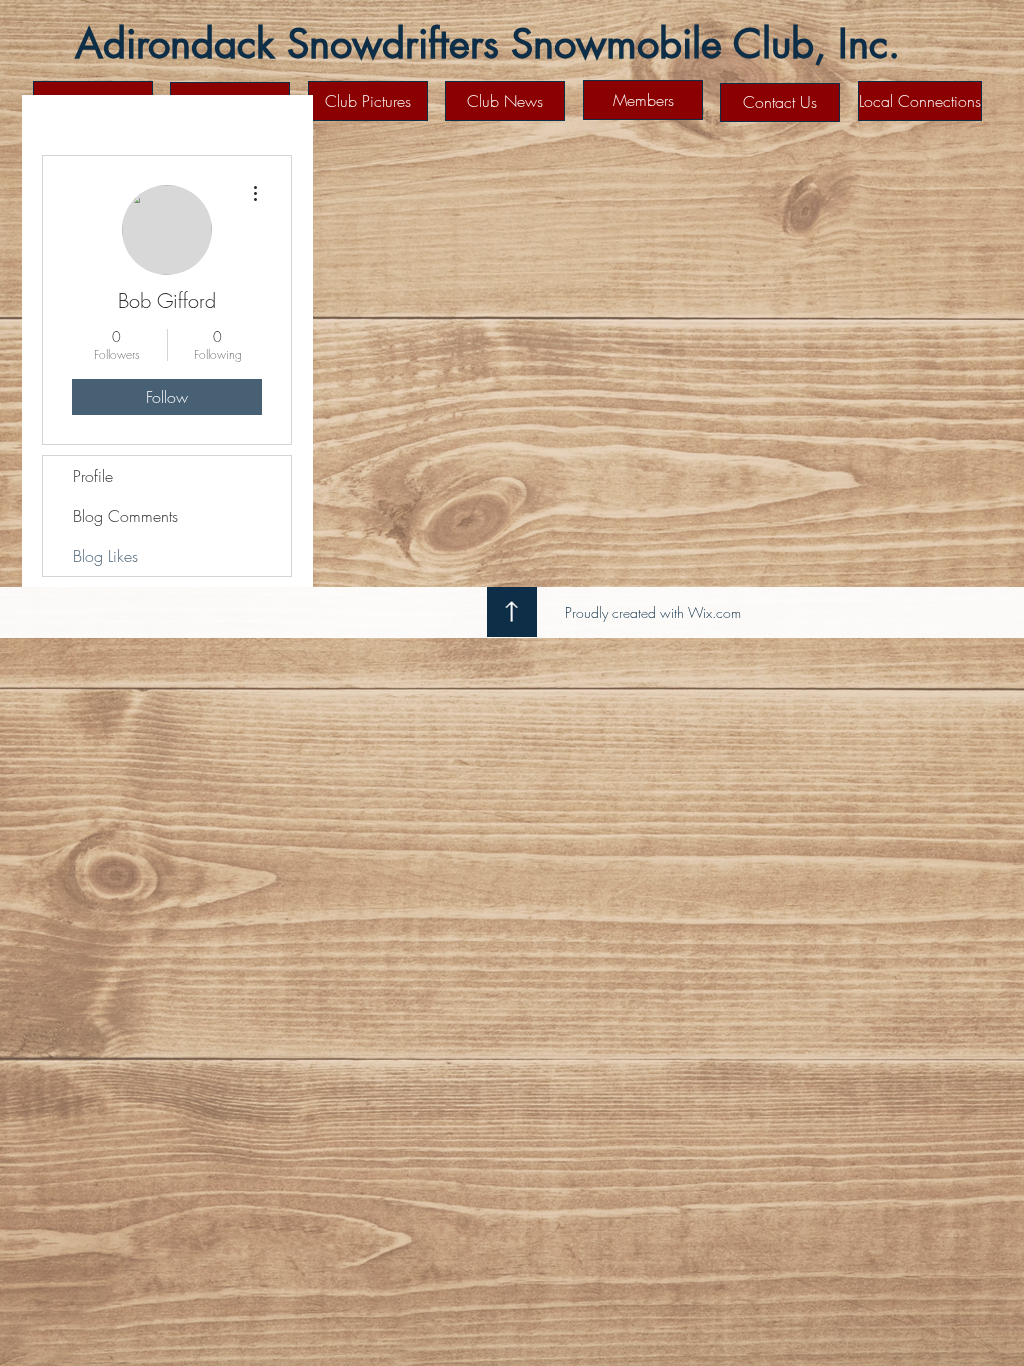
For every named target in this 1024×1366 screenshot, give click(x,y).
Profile (93, 476)
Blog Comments (125, 516)
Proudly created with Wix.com (653, 612)
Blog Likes (105, 556)
